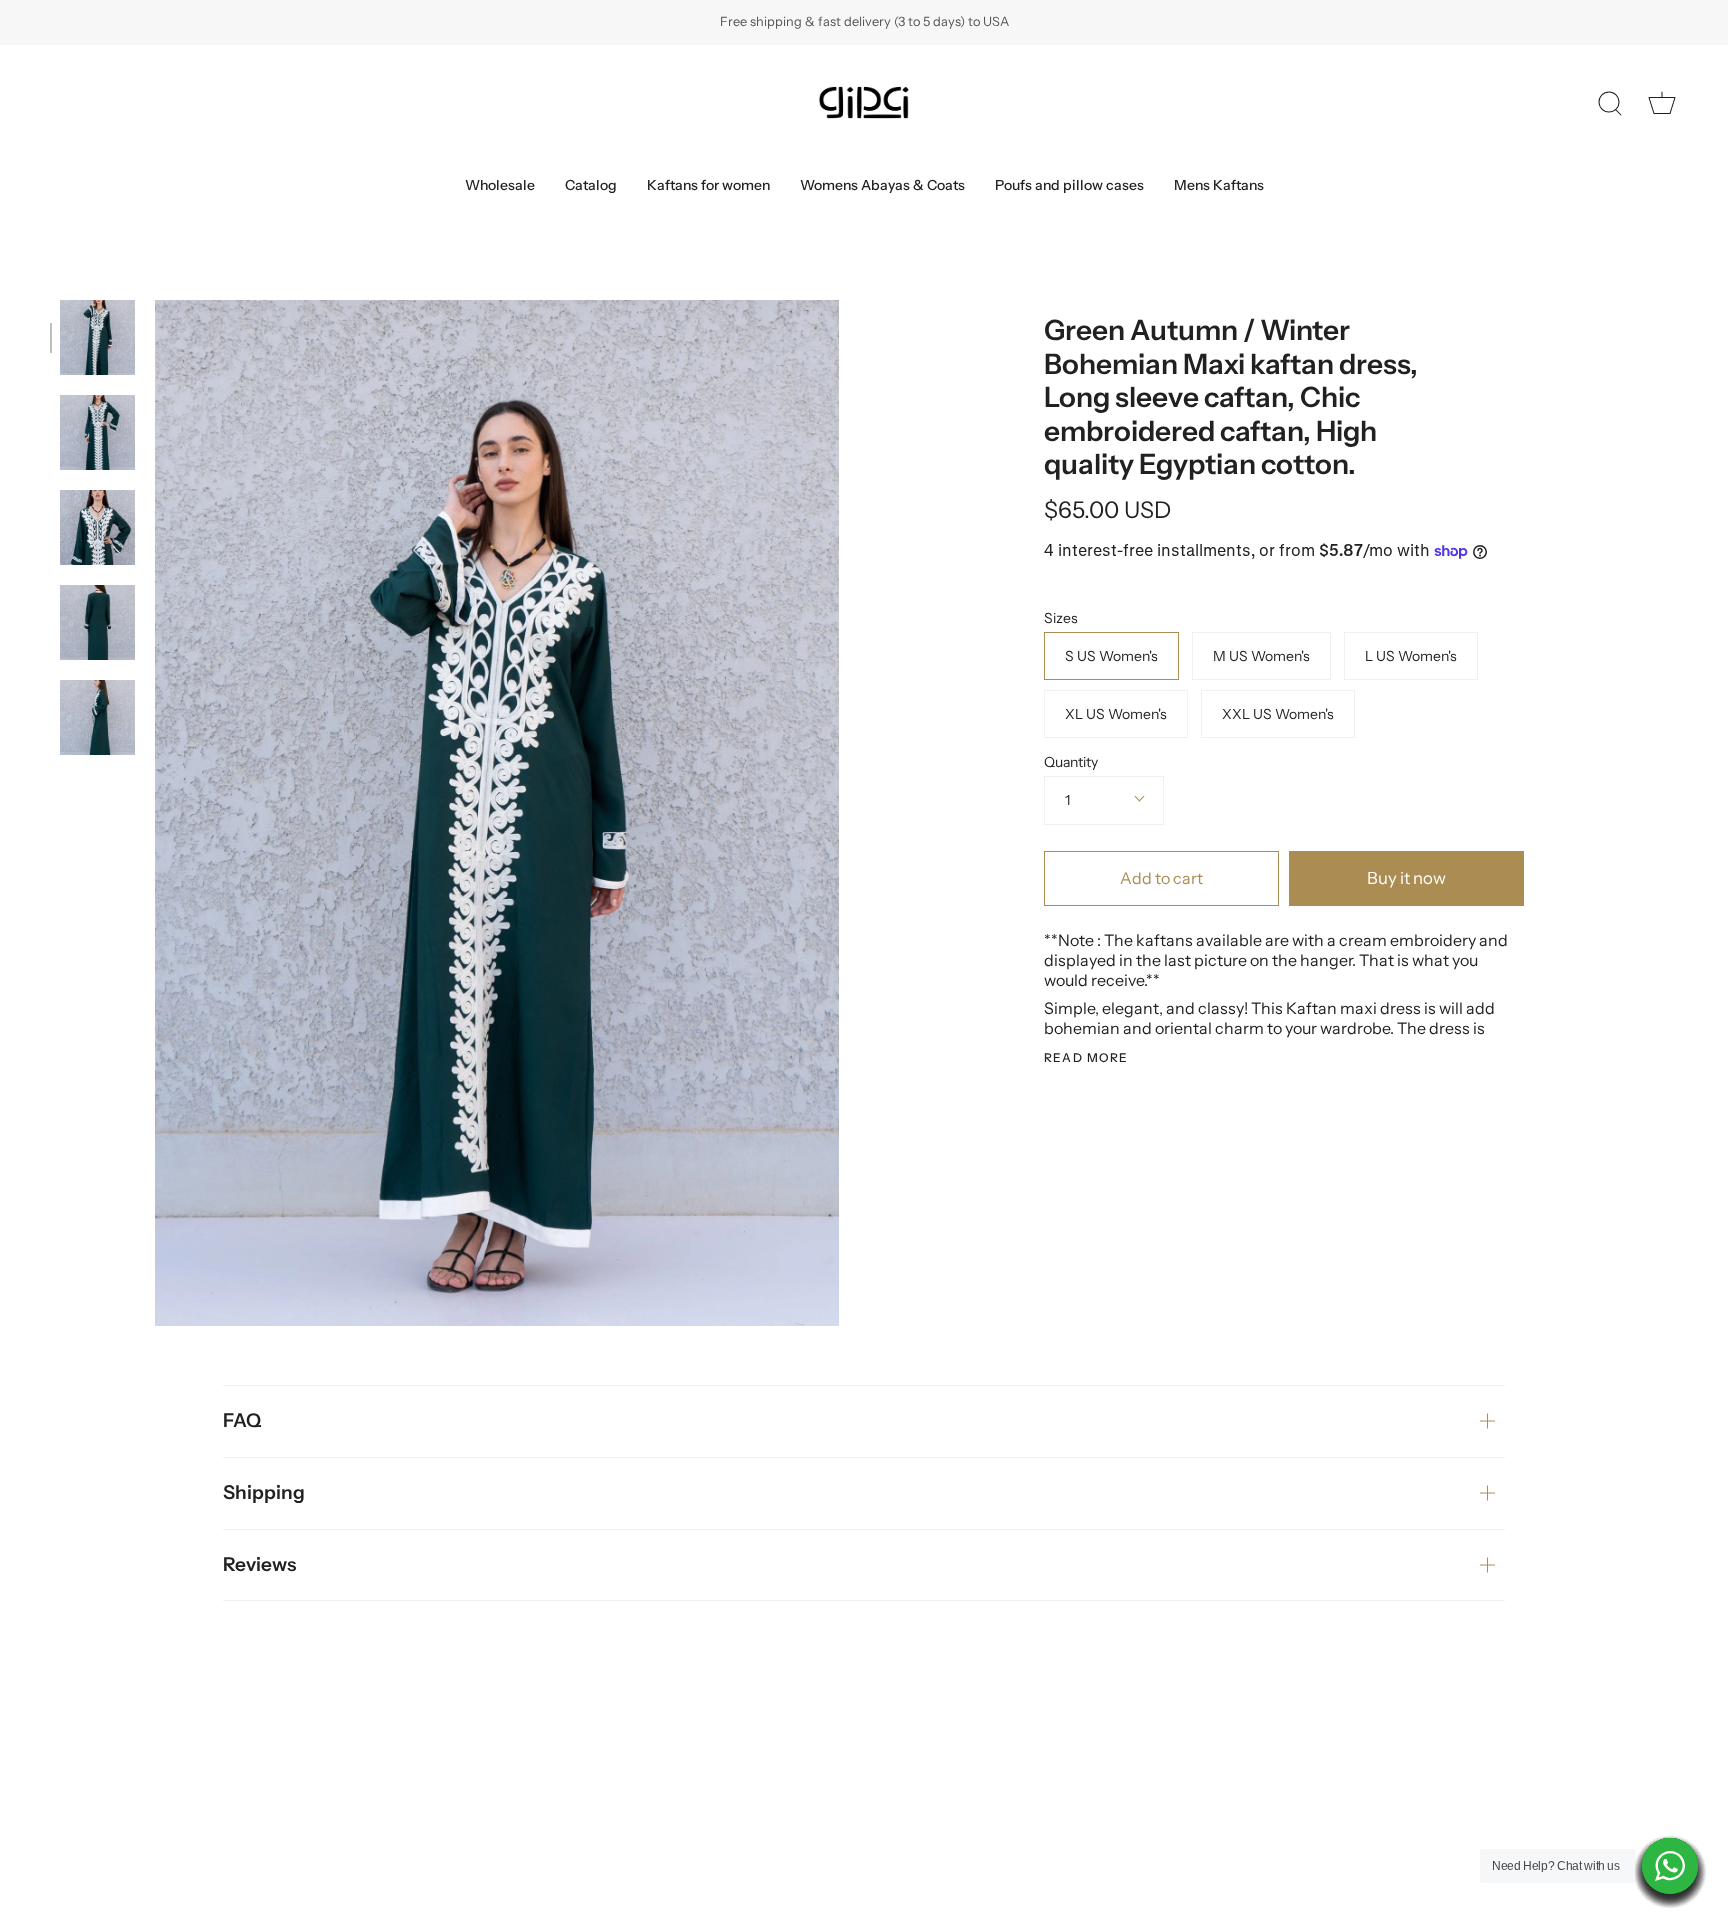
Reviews (259, 1564)
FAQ (242, 1420)
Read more (1086, 1058)
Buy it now (1406, 878)
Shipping (264, 1492)
